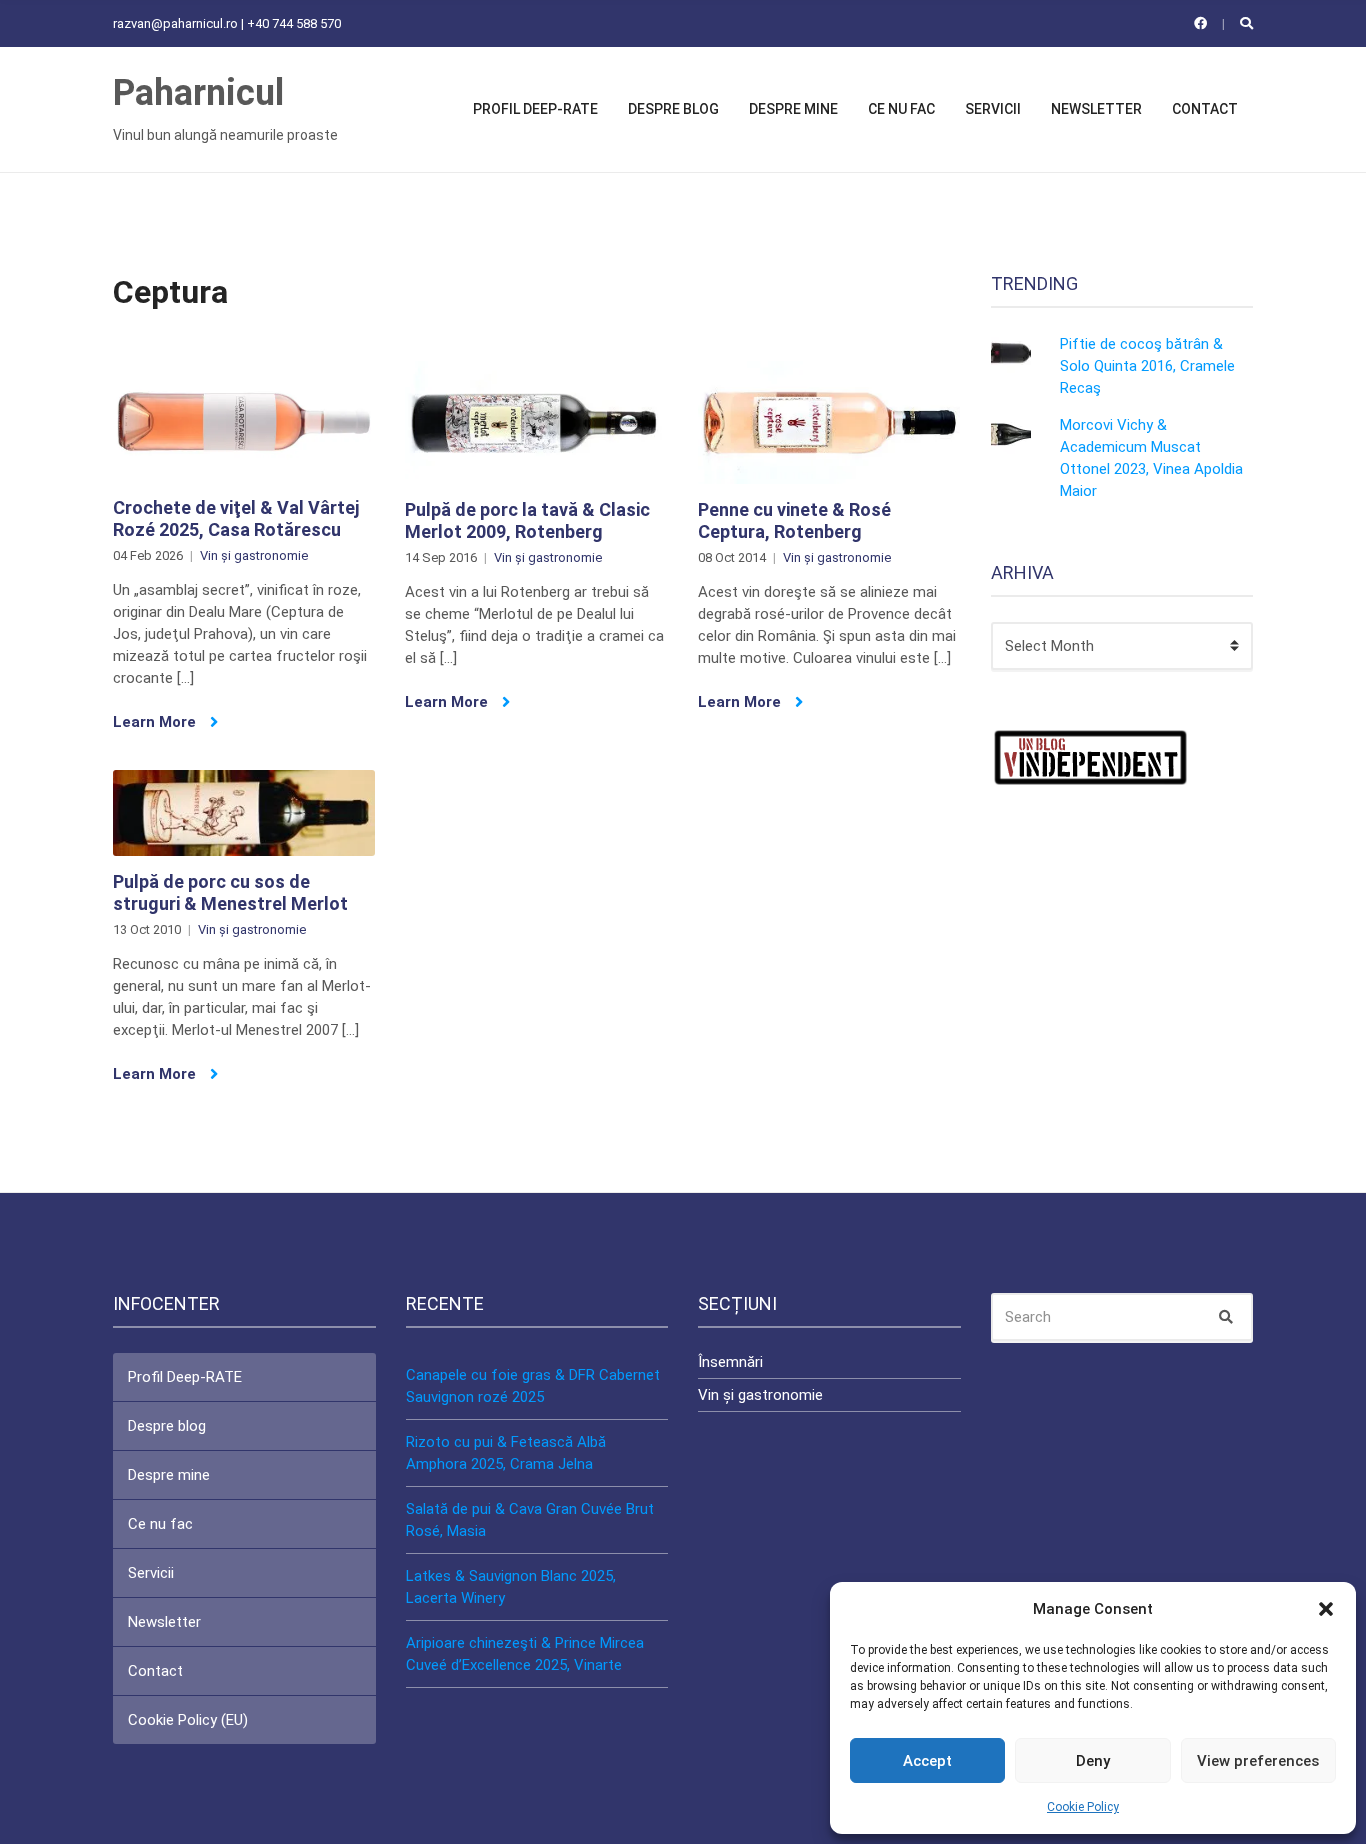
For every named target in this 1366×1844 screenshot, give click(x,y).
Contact (1205, 109)
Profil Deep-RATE (535, 109)
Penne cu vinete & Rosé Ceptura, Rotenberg (794, 520)
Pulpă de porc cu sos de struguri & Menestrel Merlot (230, 892)
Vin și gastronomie (254, 555)
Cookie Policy (1083, 1807)
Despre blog (673, 109)
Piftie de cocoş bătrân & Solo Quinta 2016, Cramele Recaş (1147, 366)
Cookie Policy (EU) (188, 1720)
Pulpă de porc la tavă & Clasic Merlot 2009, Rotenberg (527, 520)
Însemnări (730, 1362)
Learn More (156, 722)
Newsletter (1096, 109)
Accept (927, 1761)
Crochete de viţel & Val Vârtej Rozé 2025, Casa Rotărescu (236, 518)
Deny (1093, 1761)
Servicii (993, 109)
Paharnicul (198, 93)
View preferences (1258, 1761)
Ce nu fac (901, 109)
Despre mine (793, 109)
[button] (1326, 1609)
